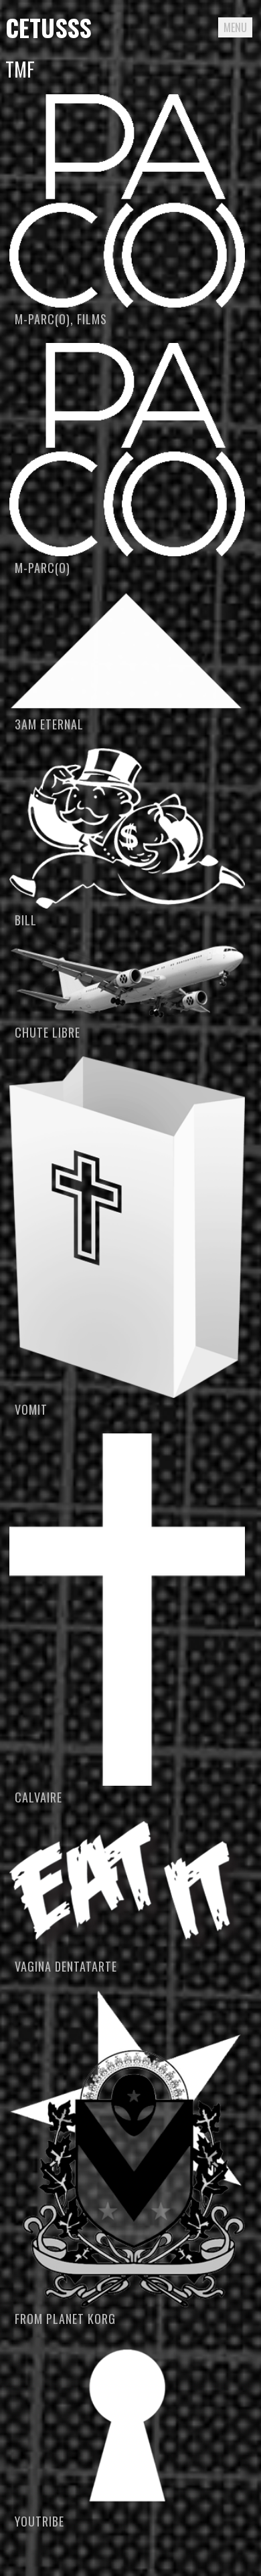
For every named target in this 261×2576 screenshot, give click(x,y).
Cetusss (49, 27)
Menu (235, 27)
